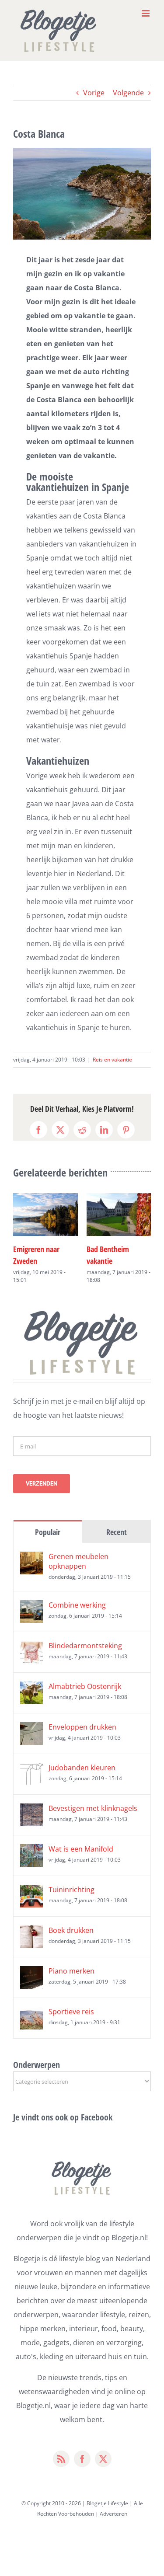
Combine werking (77, 1605)
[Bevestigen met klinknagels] (31, 1810)
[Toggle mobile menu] (146, 13)
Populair (48, 1532)
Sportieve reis (71, 2012)
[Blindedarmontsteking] (31, 1648)
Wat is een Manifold (81, 1849)
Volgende (128, 93)
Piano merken (72, 1971)
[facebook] (82, 2459)
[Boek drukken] (31, 1932)
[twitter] (103, 2459)
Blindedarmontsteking (85, 1646)
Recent (117, 1532)
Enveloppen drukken (82, 1727)
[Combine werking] (31, 1607)
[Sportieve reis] (31, 2014)
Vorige (94, 93)
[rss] (61, 2459)
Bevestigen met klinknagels (93, 1808)
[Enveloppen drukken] (31, 1729)
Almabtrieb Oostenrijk (85, 1686)
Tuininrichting (72, 1890)
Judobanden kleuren (82, 1768)
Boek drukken (71, 1930)
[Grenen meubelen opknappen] (31, 1559)
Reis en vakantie (112, 1060)
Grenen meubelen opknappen (79, 1561)
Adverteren (113, 2514)
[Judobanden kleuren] (31, 1770)
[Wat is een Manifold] (31, 1851)
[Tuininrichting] (31, 1892)
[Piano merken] (31, 1973)
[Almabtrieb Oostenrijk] (31, 1688)
